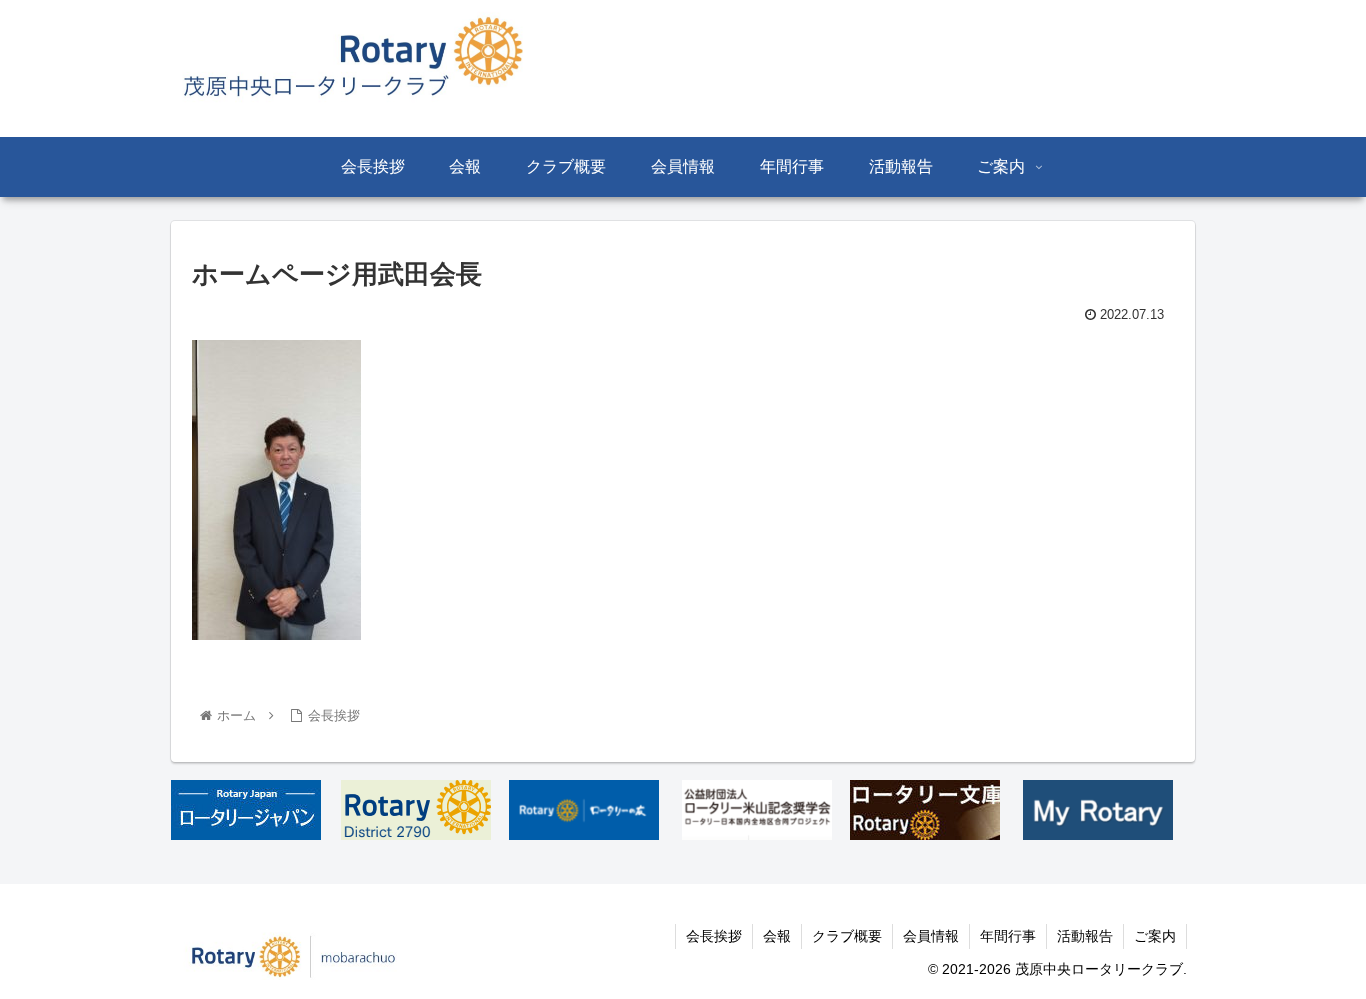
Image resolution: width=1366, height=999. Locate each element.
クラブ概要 (847, 936)
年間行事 (1008, 936)
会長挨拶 (714, 936)
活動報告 (1085, 936)
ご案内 (1155, 936)
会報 (777, 936)
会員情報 (931, 936)
